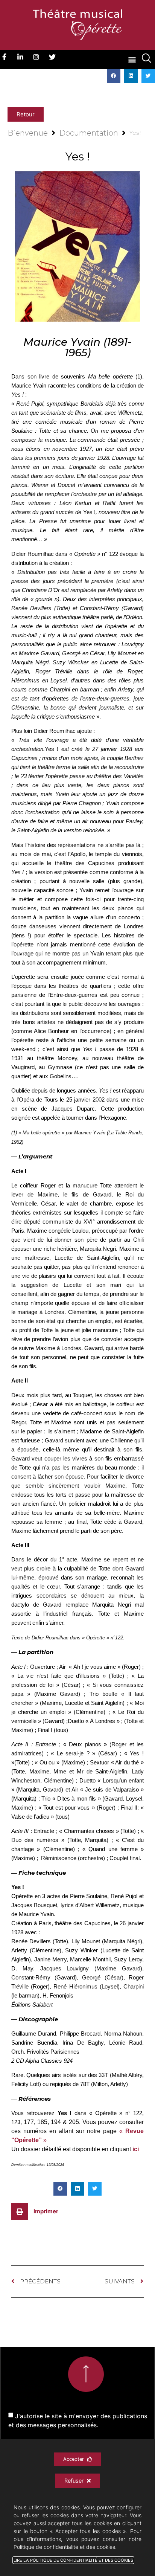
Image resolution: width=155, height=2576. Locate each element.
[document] (77, 1288)
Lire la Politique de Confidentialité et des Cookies (73, 2560)
